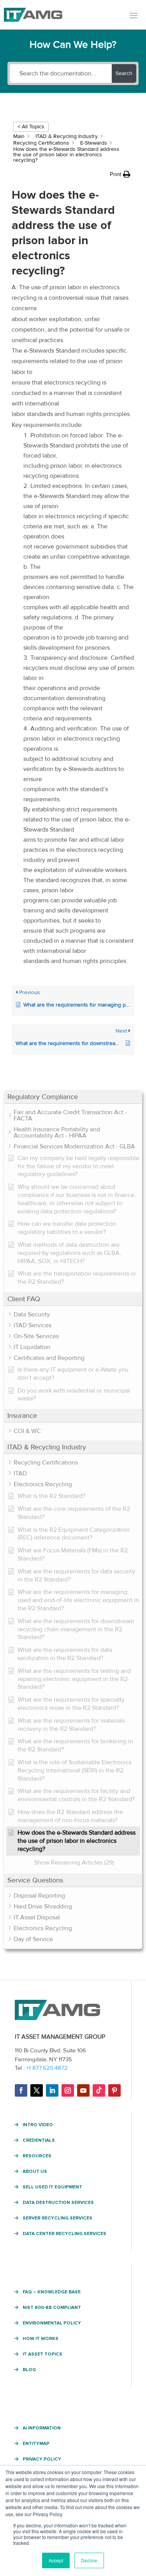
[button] (73, 1097)
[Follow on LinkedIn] (52, 2090)
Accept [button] (56, 2560)
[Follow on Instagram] (68, 2090)
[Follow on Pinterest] (114, 2090)
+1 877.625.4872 (47, 2068)
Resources (37, 2156)
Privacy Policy (42, 2459)
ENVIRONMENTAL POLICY (52, 2323)
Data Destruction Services (58, 2203)
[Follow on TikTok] (99, 2090)
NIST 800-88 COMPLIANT (52, 2308)
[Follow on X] (37, 2090)
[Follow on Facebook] (21, 2090)
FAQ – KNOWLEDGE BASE (52, 2292)
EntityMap (36, 2444)
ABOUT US (35, 2172)
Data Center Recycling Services (64, 2234)
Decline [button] (89, 2560)
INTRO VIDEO (38, 2125)
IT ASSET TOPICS (42, 2354)
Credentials (39, 2141)
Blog (29, 2370)
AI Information (42, 2428)
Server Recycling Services (57, 2218)
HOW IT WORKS (40, 2339)
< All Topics (31, 127)
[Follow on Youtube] (83, 2090)
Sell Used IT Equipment (52, 2187)
